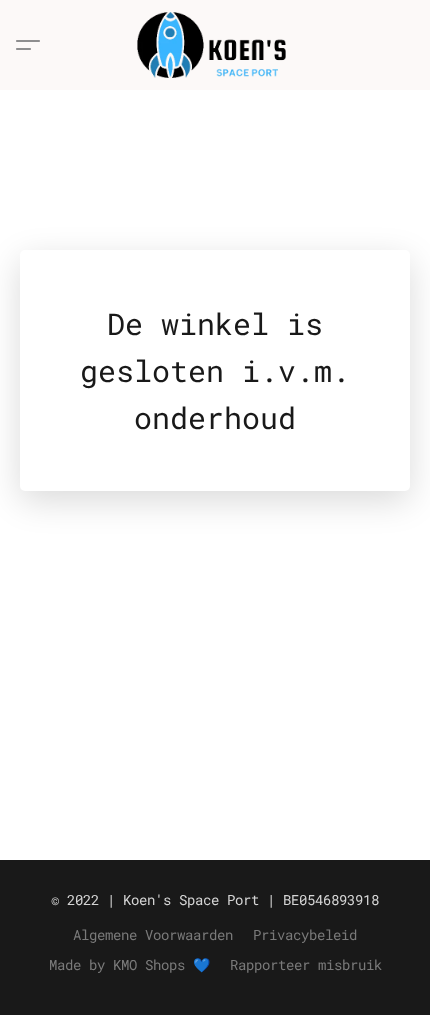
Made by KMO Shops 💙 (129, 964)
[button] (215, 45)
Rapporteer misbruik (306, 964)
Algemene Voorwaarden (153, 934)
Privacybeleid (305, 934)
